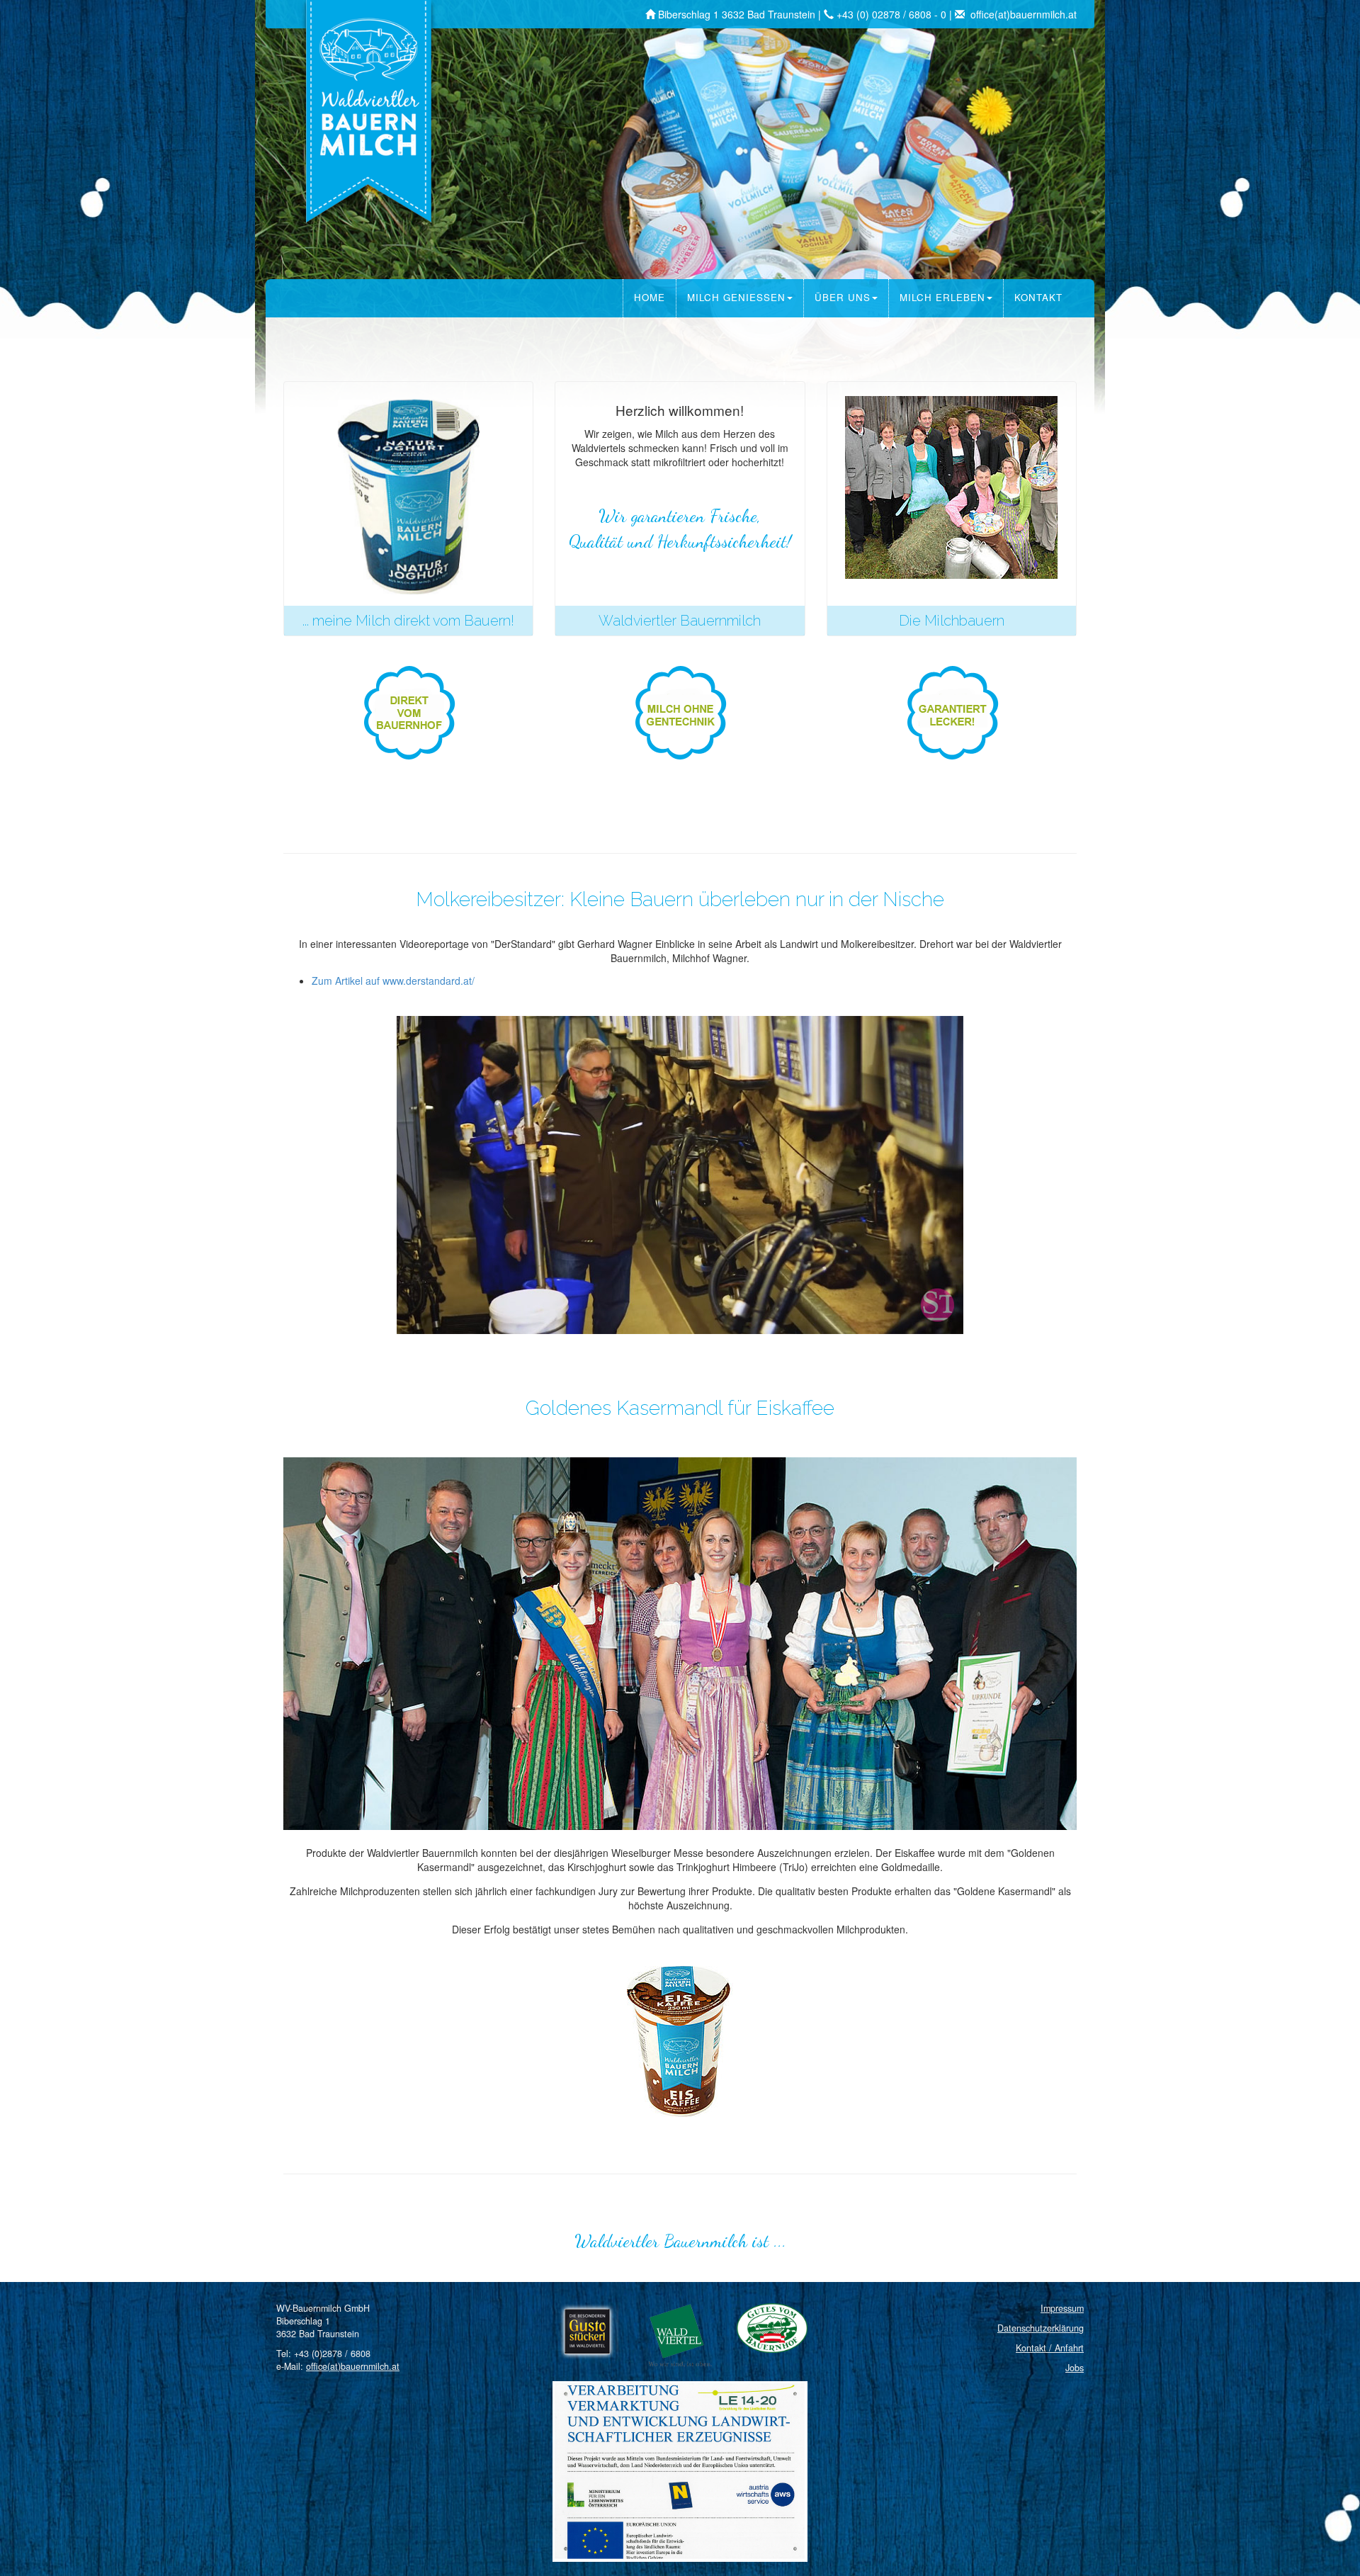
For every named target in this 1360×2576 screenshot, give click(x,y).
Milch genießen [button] (736, 297)
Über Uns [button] (843, 297)
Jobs (1075, 2368)
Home (650, 297)
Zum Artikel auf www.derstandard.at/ (393, 981)
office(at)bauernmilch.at (1024, 14)
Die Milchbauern (952, 621)
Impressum (1062, 2308)
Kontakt (1038, 297)
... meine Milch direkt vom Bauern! (408, 621)
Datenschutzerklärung (1041, 2328)
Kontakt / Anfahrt (1050, 2348)
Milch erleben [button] (942, 297)
